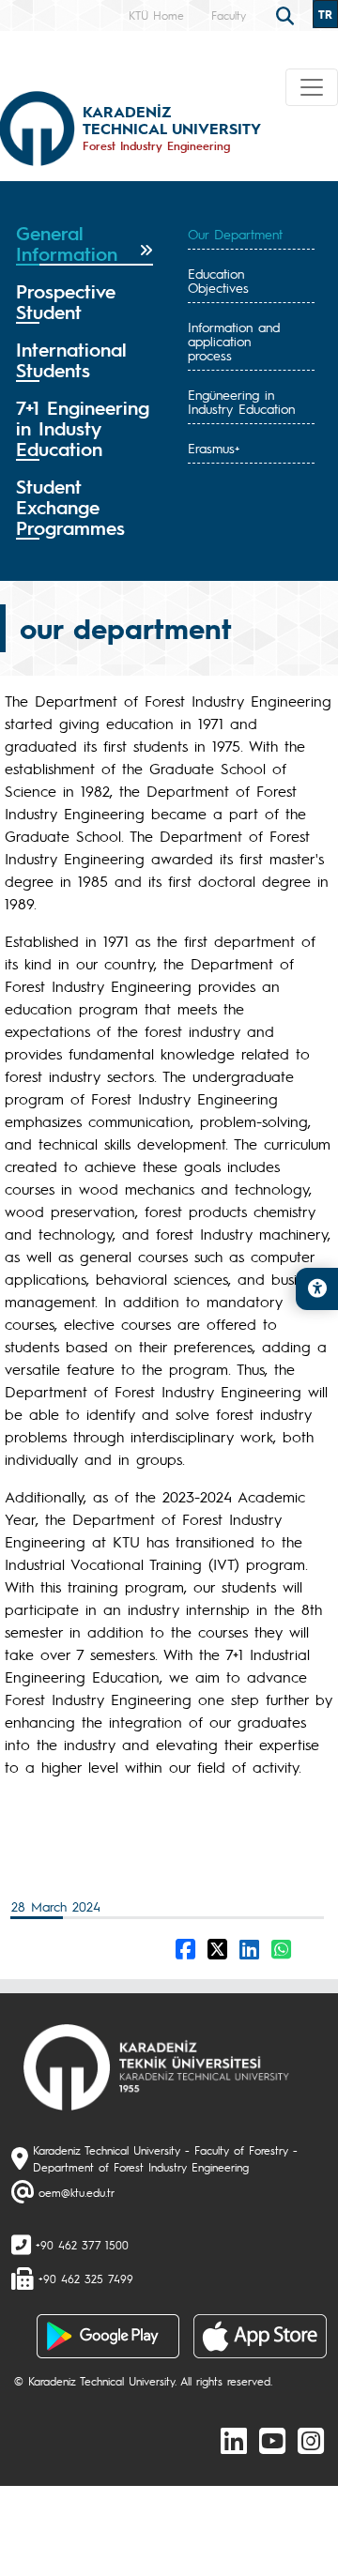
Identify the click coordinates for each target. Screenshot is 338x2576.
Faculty (229, 15)
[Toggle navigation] (312, 87)
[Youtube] (272, 2440)
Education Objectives (218, 280)
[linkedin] (234, 2440)
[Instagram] (311, 2440)
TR (325, 14)
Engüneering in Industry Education (241, 401)
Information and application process (234, 341)
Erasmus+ (214, 448)
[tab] (84, 244)
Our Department (235, 234)
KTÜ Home (156, 15)
